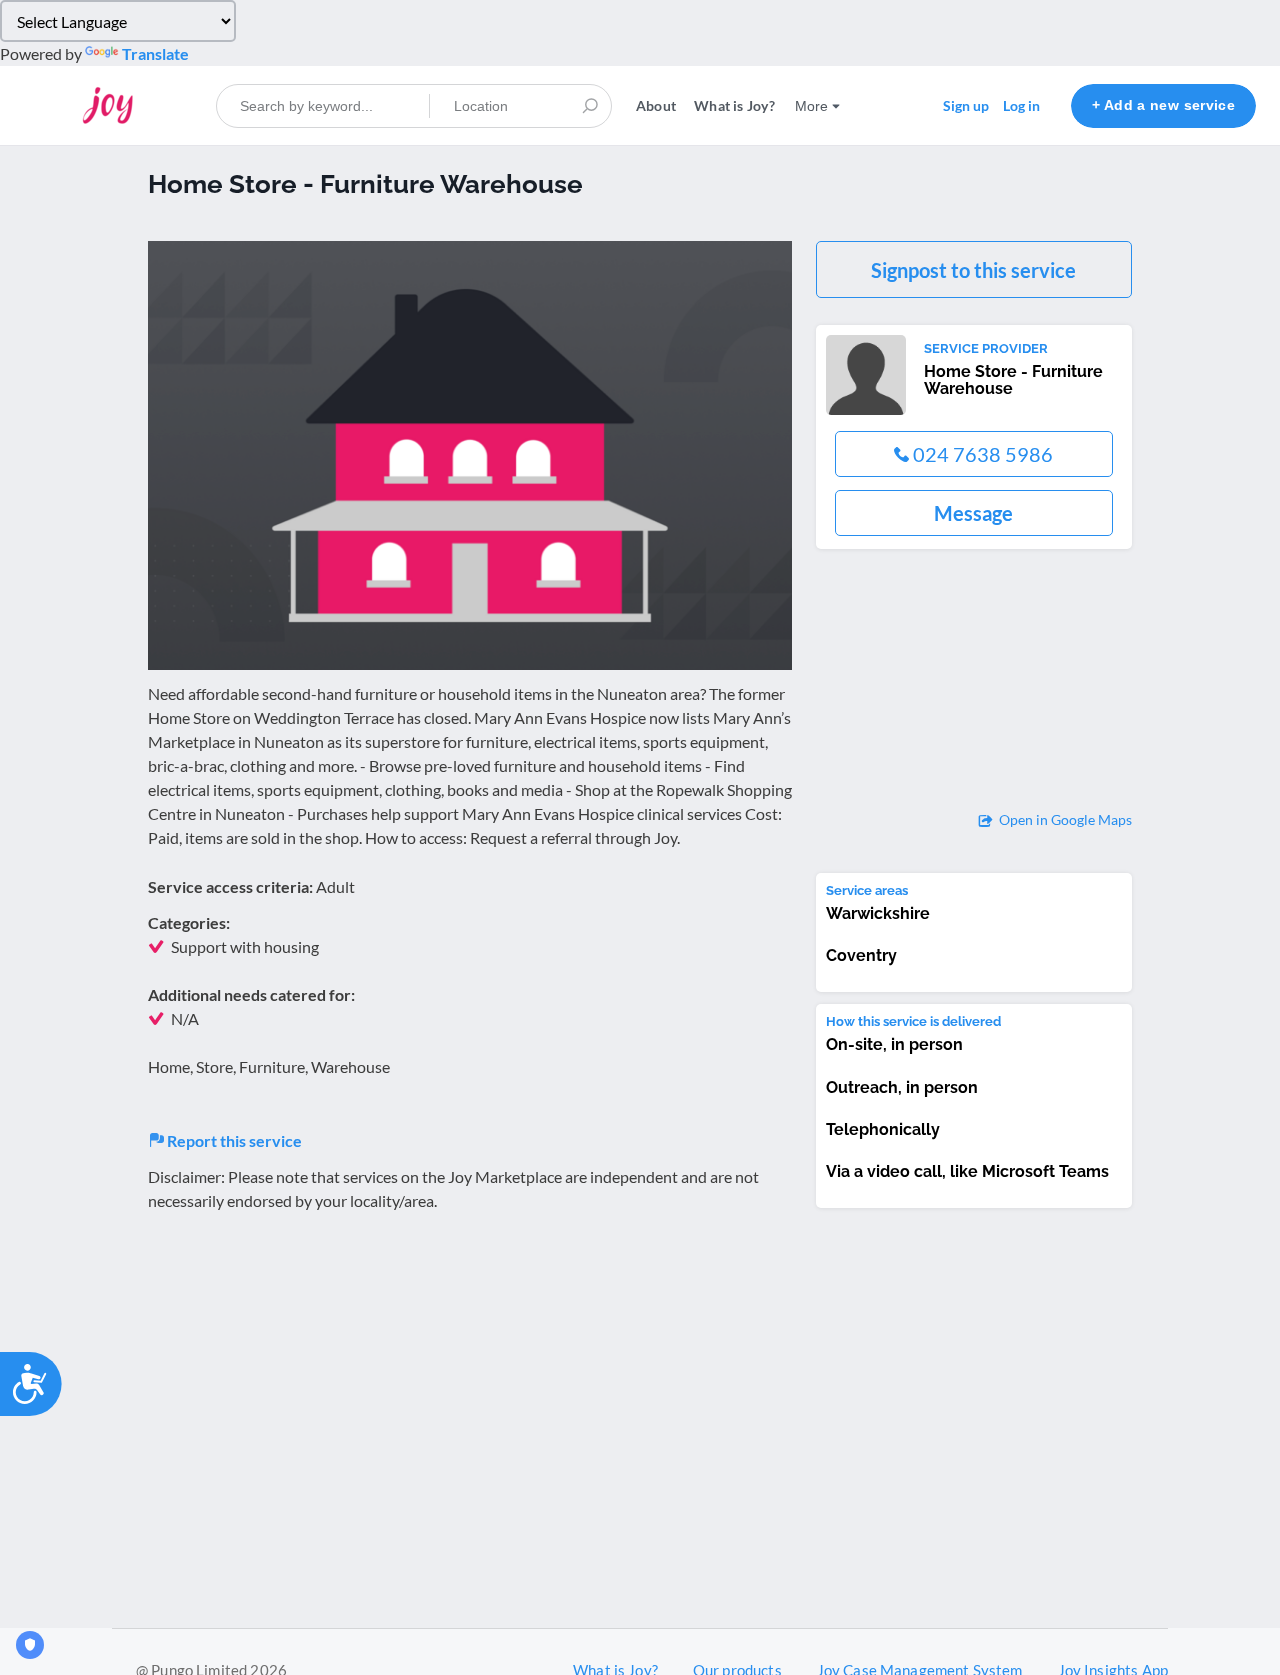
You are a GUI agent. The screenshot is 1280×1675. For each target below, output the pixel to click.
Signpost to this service (973, 270)
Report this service (233, 1140)
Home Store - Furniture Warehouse (1013, 380)
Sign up (966, 105)
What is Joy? (734, 105)
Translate (155, 53)
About (656, 105)
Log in (1021, 105)
